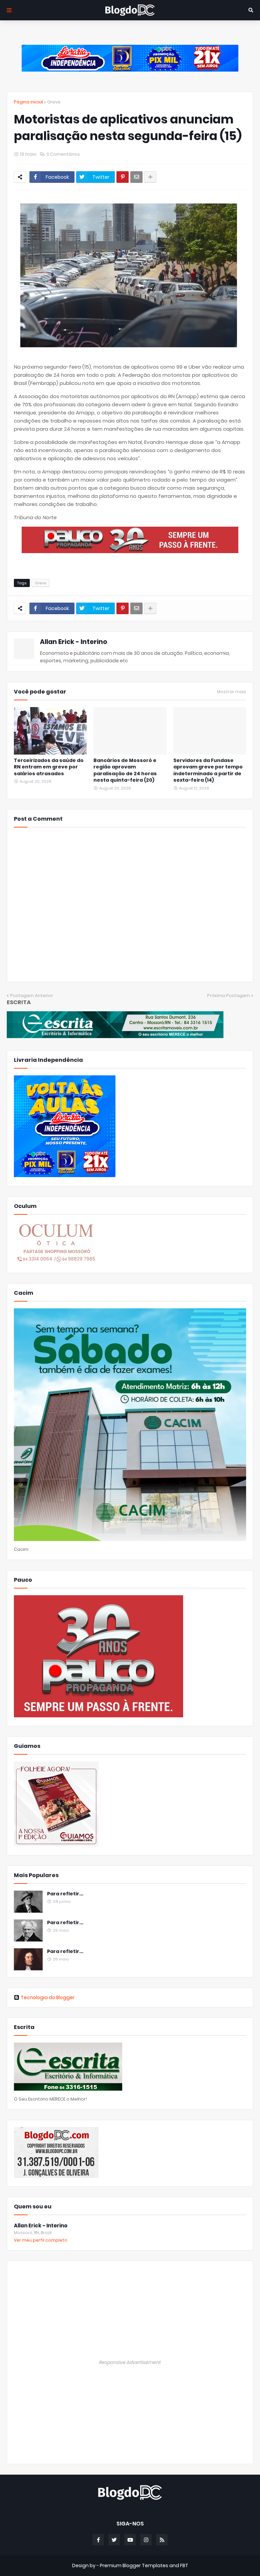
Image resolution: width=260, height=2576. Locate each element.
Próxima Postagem (229, 996)
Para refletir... (65, 1894)
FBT (184, 2565)
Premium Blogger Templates (134, 2565)
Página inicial (28, 102)
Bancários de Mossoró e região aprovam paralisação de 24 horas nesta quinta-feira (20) (125, 770)
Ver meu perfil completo (41, 2240)
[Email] (136, 177)
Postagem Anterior (32, 996)
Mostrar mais (232, 692)
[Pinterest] (123, 177)
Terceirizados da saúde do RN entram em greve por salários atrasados (49, 767)
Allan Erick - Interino (74, 642)
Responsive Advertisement (130, 2362)
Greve (54, 102)
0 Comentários (63, 154)
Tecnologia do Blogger (48, 1997)
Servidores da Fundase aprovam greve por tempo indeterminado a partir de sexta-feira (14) (208, 770)
